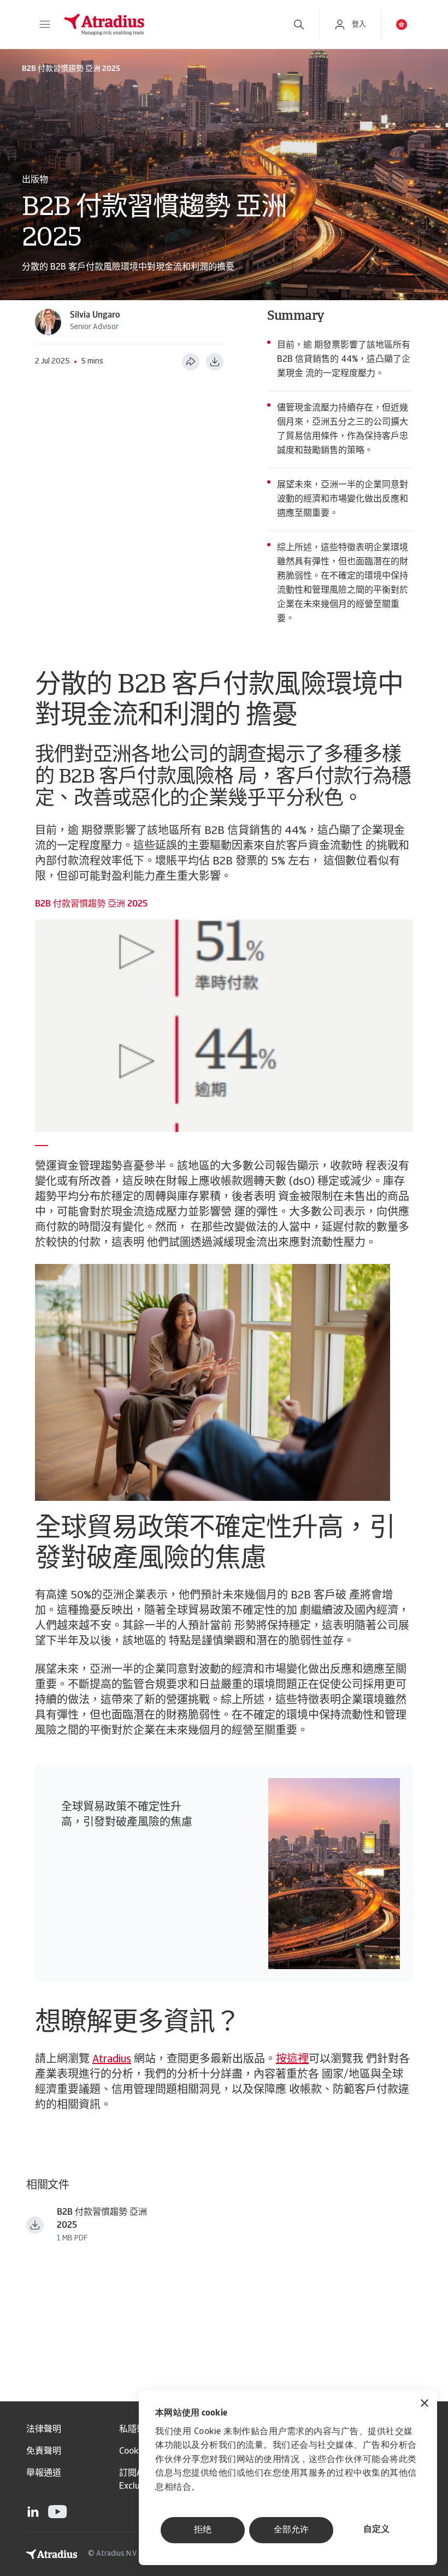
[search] (299, 25)
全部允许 (291, 2530)
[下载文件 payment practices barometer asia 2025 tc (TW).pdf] (35, 2225)
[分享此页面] (191, 362)
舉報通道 (44, 2473)
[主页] (167, 25)
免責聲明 (44, 2452)
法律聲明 (44, 2430)
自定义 (376, 2530)
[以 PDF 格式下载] (215, 362)
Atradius (112, 2060)
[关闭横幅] (425, 2404)
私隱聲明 (137, 2430)
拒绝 (203, 2530)
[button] (45, 25)
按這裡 (292, 2060)
